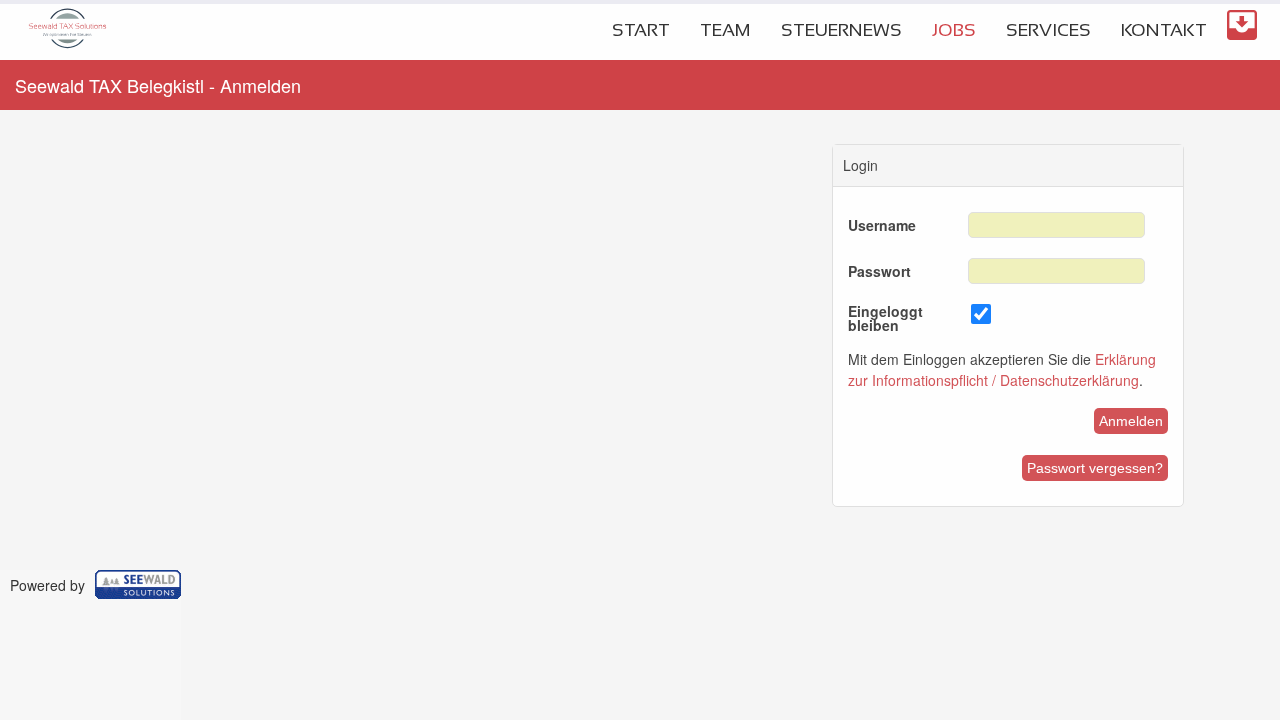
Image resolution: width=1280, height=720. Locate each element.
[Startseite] (67, 54)
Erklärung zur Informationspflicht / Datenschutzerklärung (1002, 369)
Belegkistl (1242, 25)
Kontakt (1164, 30)
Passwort (879, 271)
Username (882, 225)
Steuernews (841, 30)
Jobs (954, 30)
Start (641, 30)
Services (1048, 30)
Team (725, 30)
